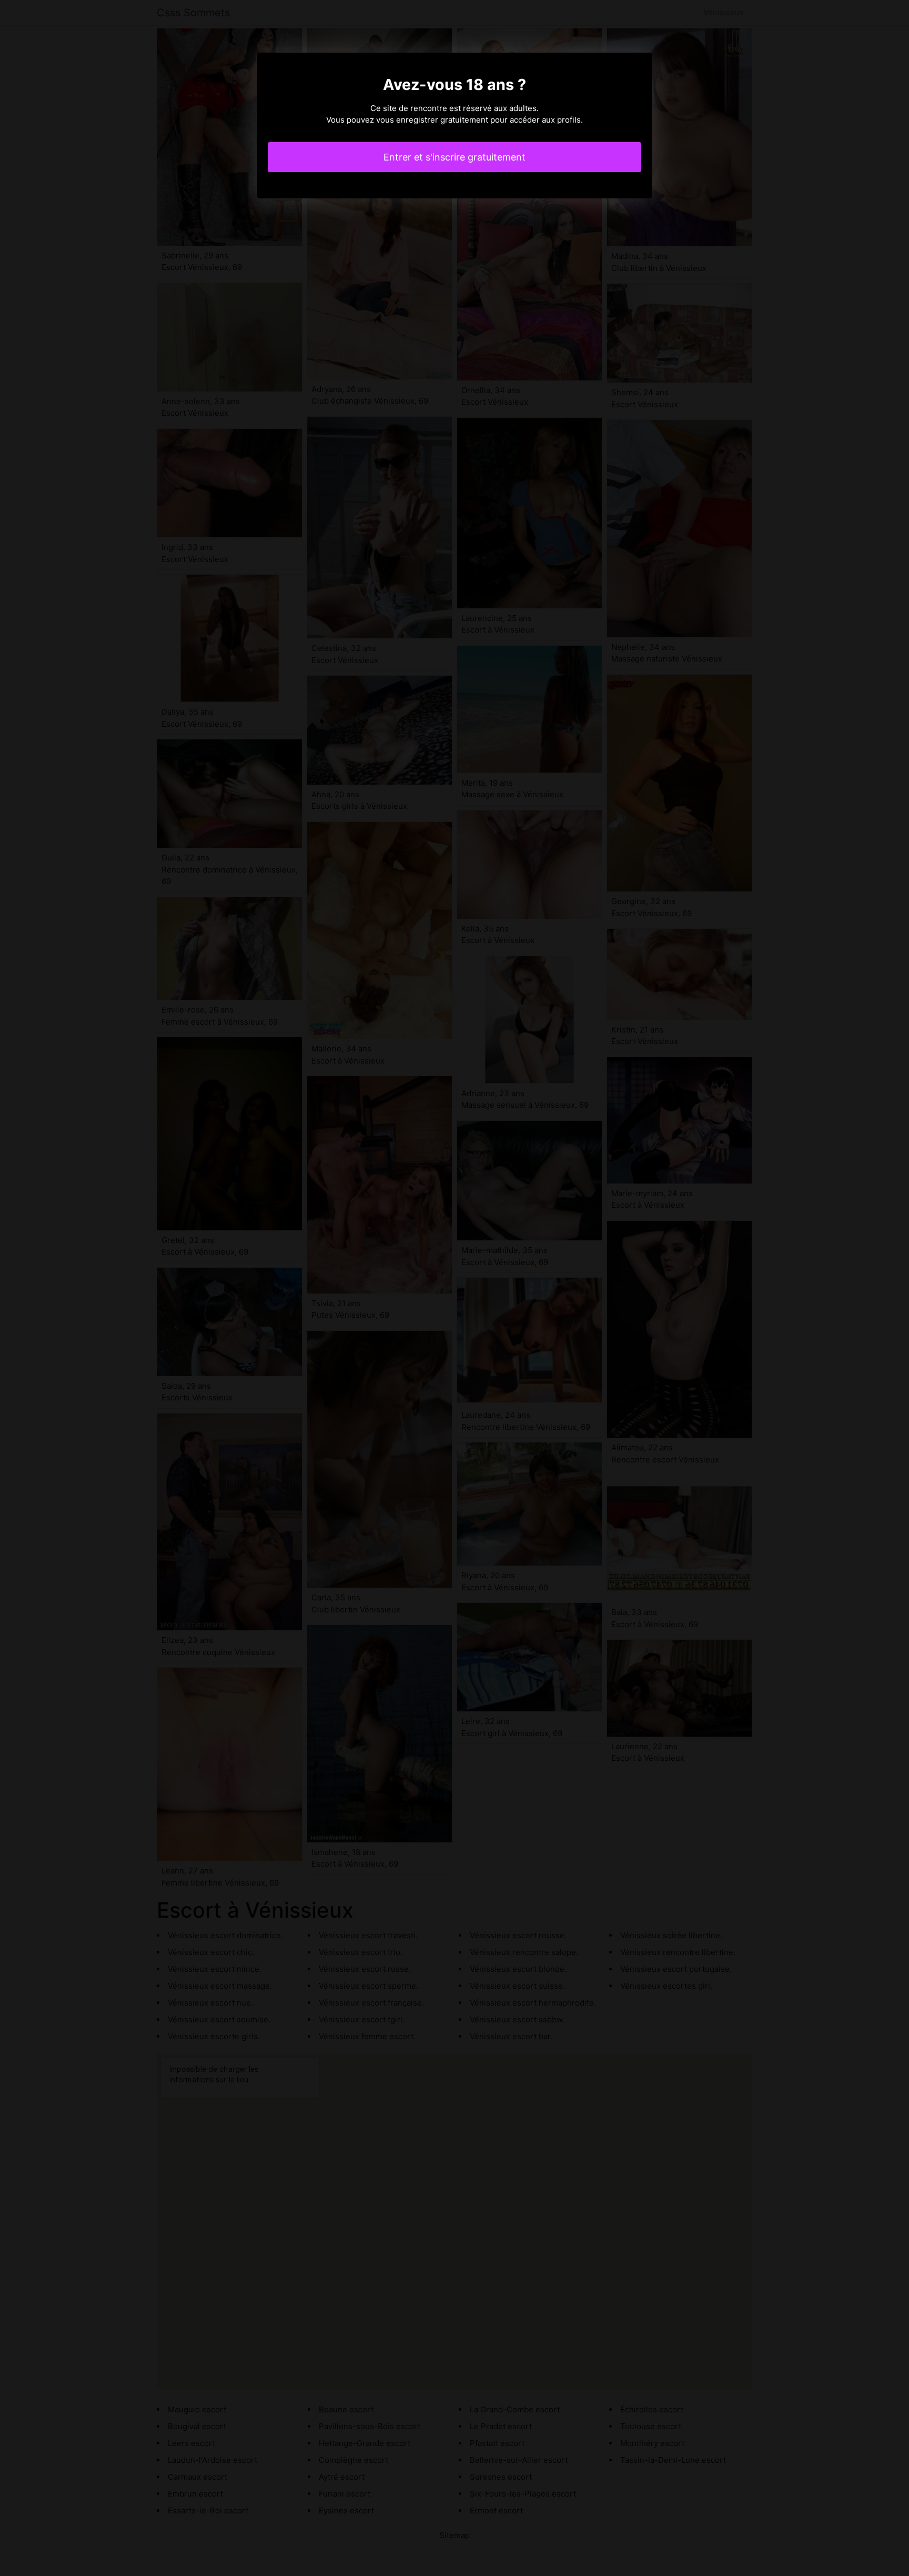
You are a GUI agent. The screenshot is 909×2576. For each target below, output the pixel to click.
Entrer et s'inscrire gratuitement (454, 157)
